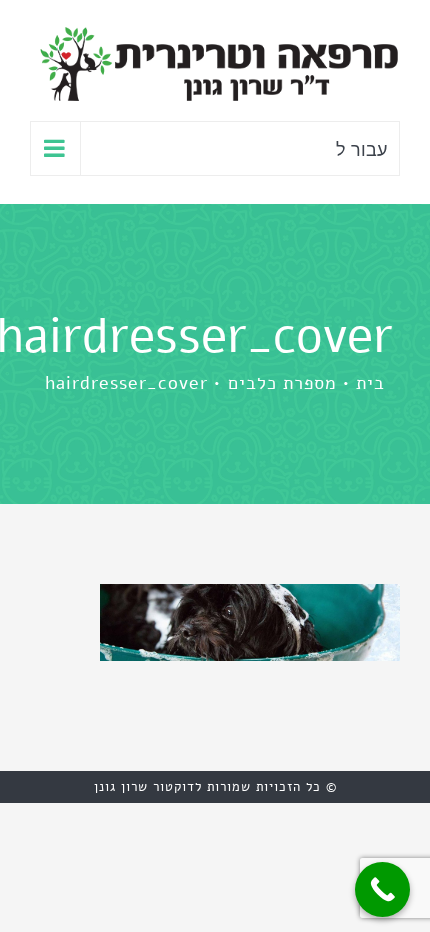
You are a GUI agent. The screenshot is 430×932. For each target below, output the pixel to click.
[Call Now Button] (382, 889)
